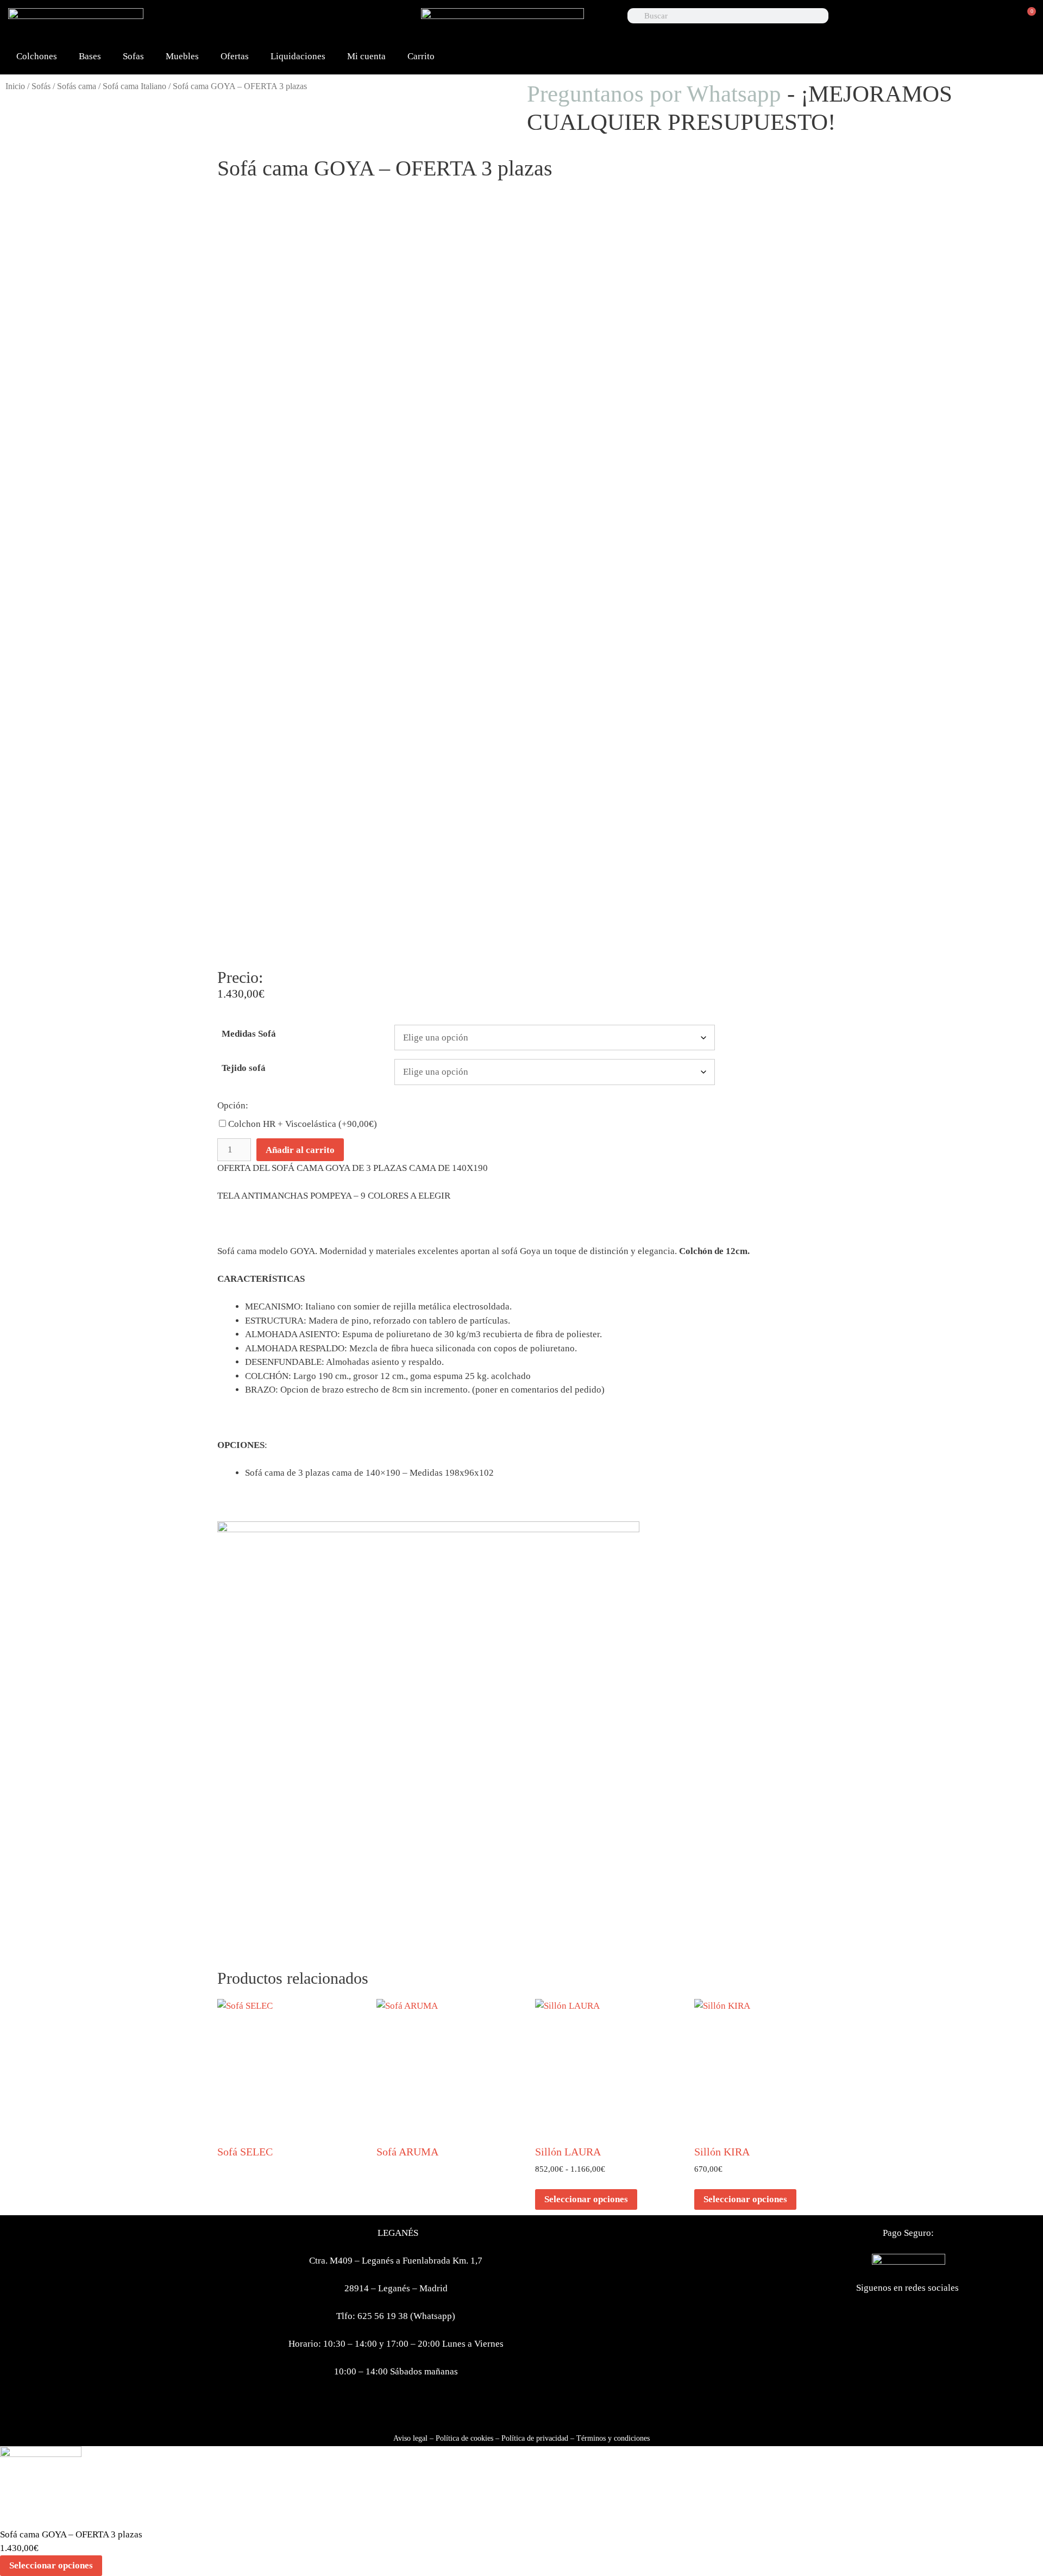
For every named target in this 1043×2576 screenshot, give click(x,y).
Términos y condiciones (613, 2438)
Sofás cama (77, 86)
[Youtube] (350, 22)
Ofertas (235, 56)
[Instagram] (385, 22)
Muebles (182, 56)
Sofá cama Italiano (134, 86)
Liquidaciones (298, 56)
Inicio (15, 86)
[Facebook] (280, 22)
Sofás (41, 86)
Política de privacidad (535, 2438)
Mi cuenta (366, 56)
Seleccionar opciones (586, 2199)
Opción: (233, 1105)
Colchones (37, 56)
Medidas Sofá (249, 1034)
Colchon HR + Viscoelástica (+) (301, 1124)
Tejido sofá (244, 1068)
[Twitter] (315, 22)
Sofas (133, 56)
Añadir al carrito (300, 1150)
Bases (90, 56)
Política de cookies (464, 2438)
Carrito (421, 56)
